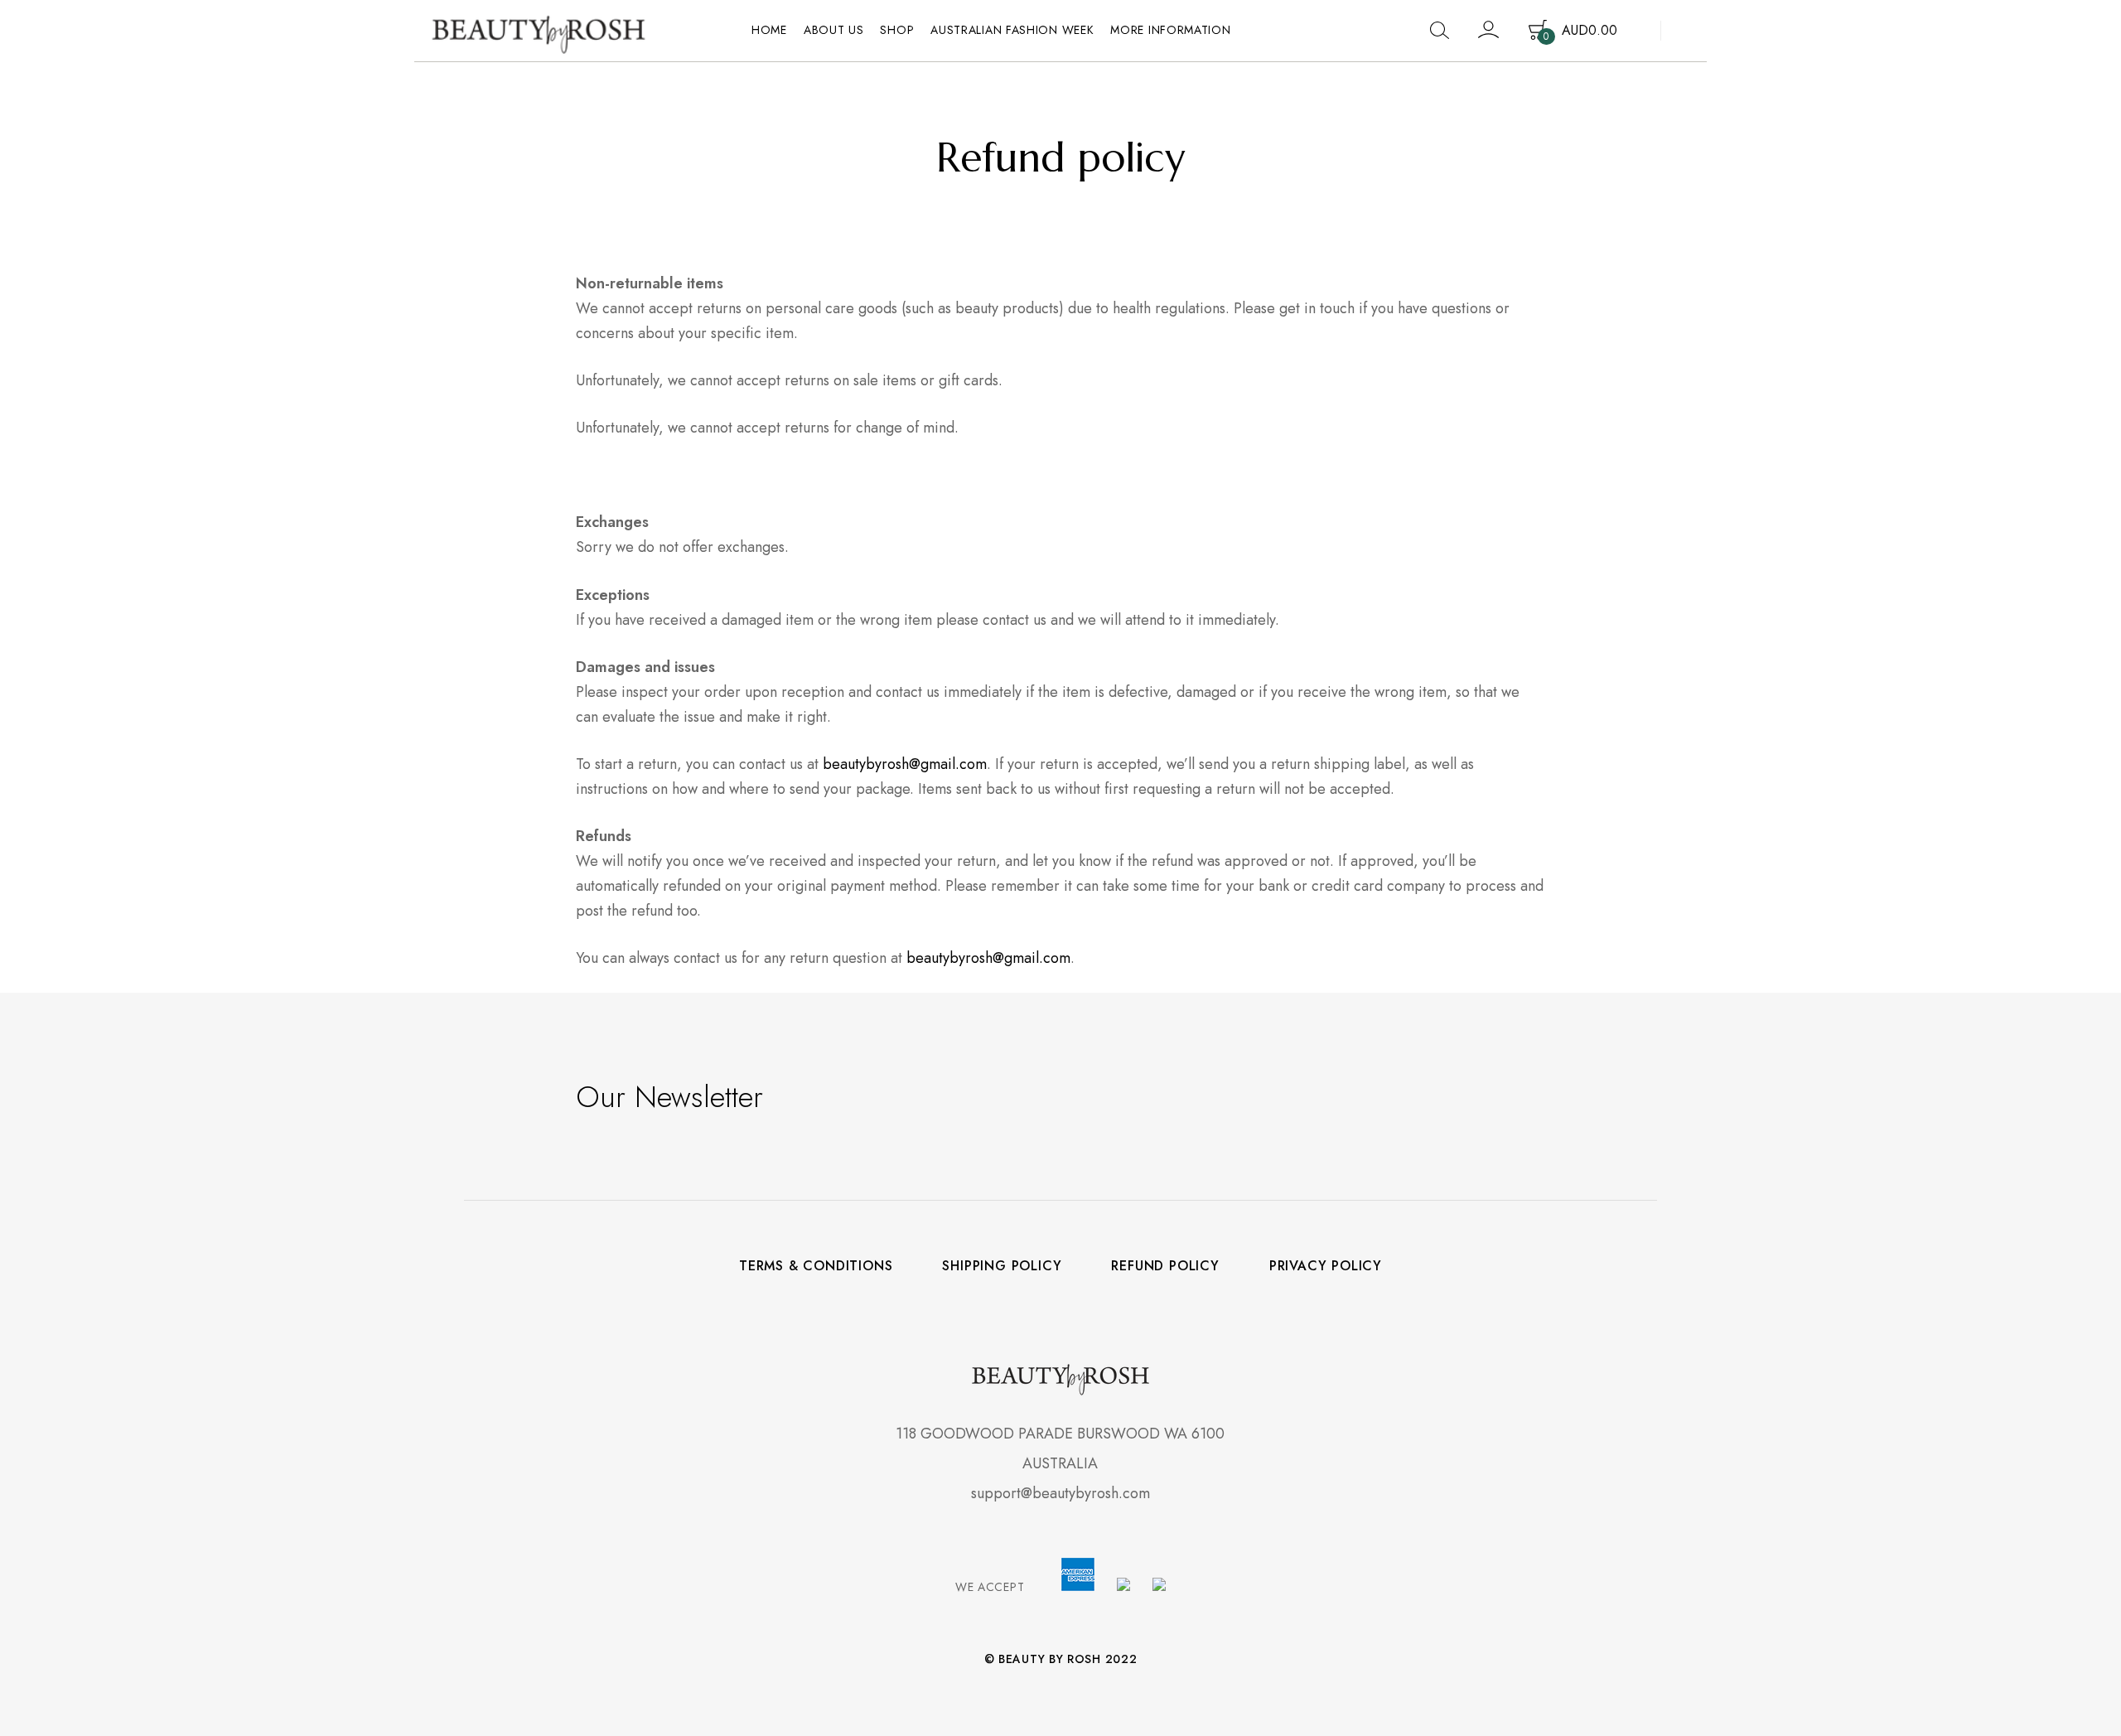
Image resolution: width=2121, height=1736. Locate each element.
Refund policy (1165, 1266)
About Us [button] (834, 30)
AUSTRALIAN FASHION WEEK (1012, 30)
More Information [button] (1170, 30)
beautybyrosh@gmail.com (905, 764)
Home (769, 30)
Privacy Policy (1326, 1266)
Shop (897, 30)
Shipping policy (1002, 1266)
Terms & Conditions (816, 1266)
